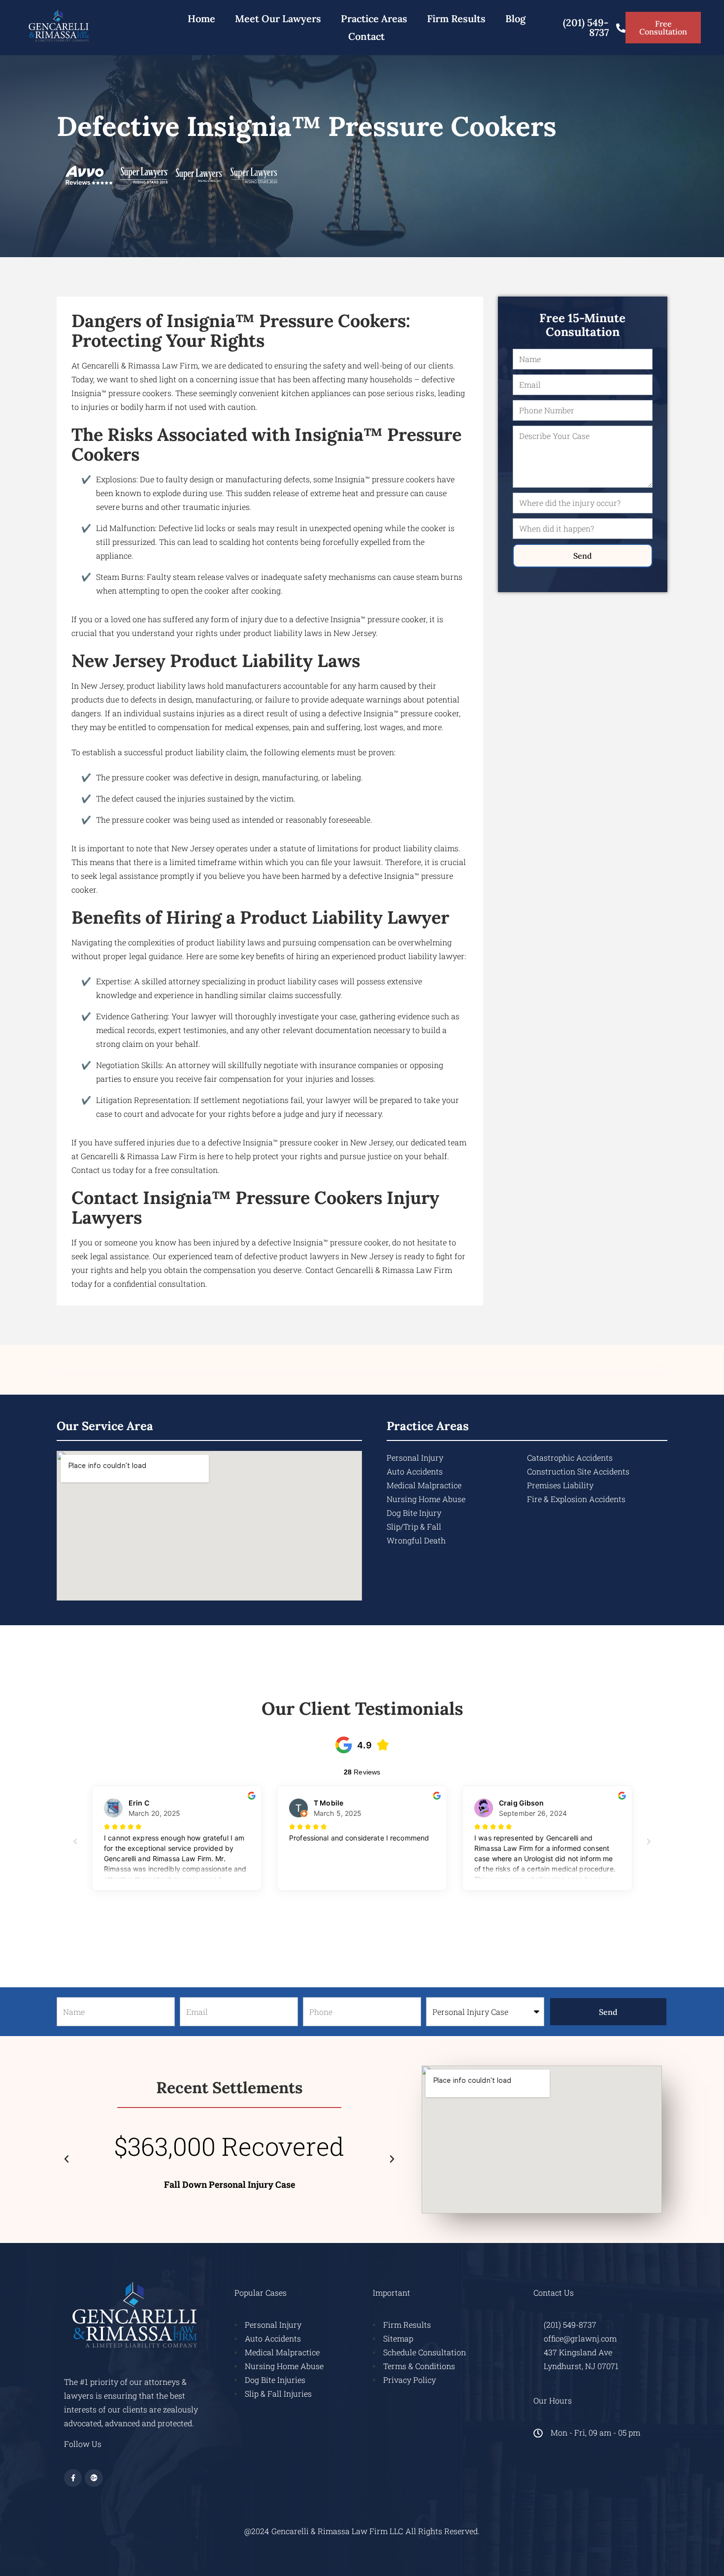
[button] (66, 2159)
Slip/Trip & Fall (414, 1526)
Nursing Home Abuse (426, 1499)
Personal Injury (415, 1457)
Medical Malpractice (424, 1485)
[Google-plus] (94, 2478)
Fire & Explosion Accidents (576, 1499)
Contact (366, 36)
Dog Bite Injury (414, 1513)
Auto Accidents (415, 1471)
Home (201, 18)
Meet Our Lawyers (278, 18)
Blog (515, 18)
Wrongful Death (416, 1540)
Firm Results (456, 18)
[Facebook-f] (73, 2478)
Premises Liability (560, 1485)
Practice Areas (374, 18)
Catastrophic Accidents (570, 1457)
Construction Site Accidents (578, 1471)
